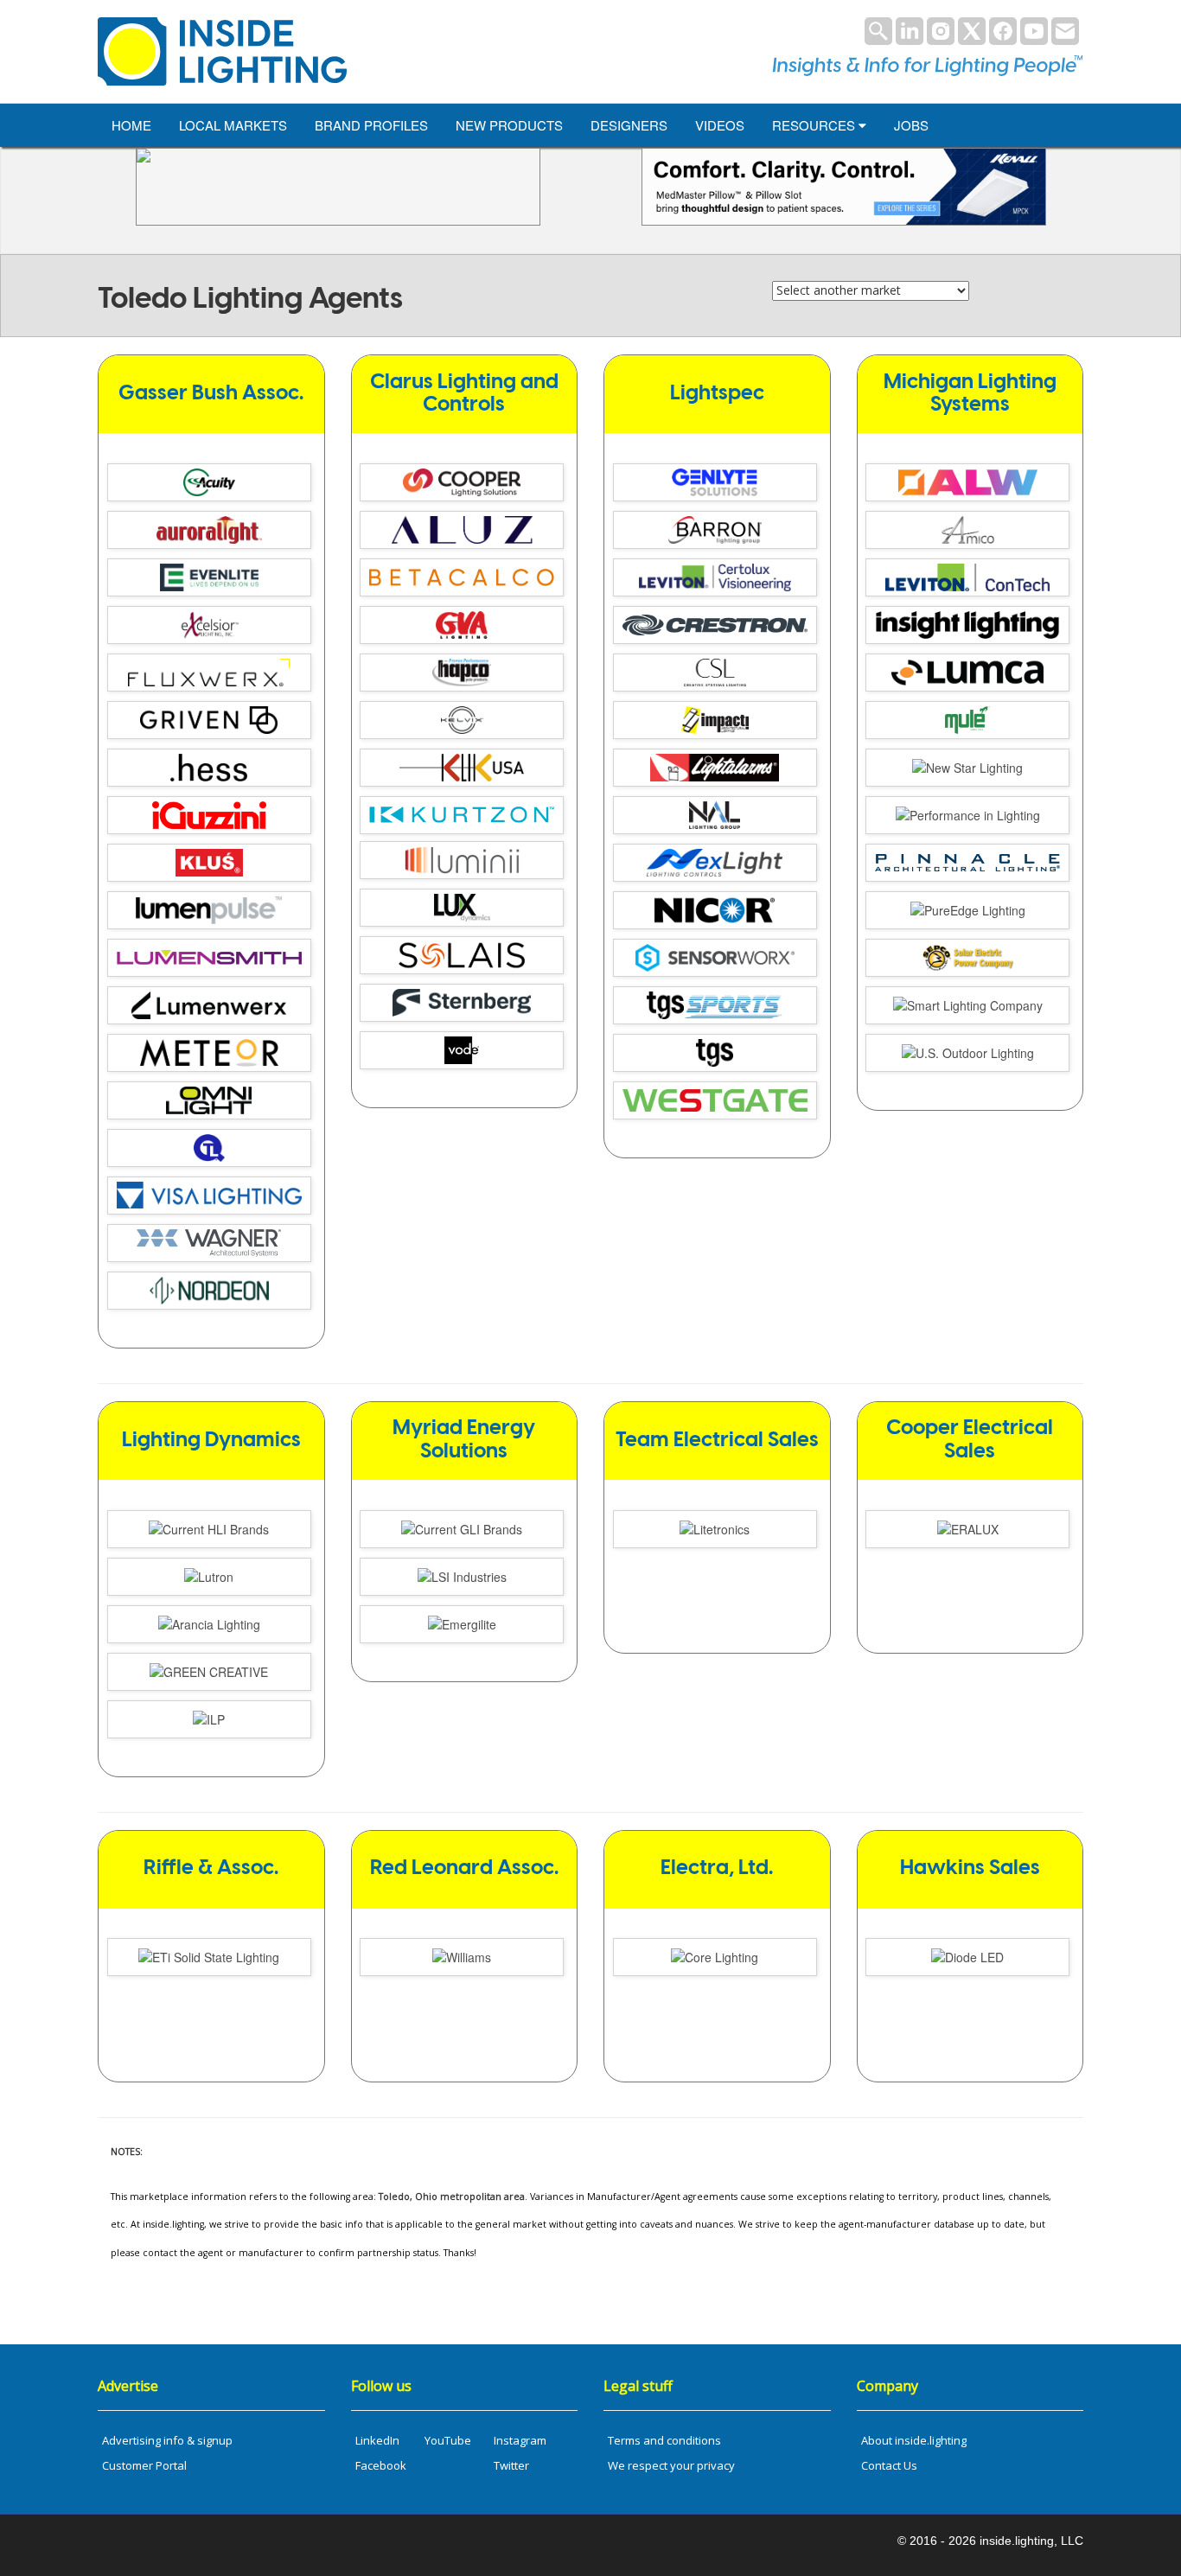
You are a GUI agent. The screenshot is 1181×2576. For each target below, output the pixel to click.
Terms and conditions (664, 2440)
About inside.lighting (914, 2440)
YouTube (448, 2440)
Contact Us (889, 2465)
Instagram (520, 2440)
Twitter (511, 2465)
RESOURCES (815, 125)
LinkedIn (377, 2440)
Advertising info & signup (167, 2440)
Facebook (381, 2465)
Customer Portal (144, 2465)
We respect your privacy (671, 2465)
